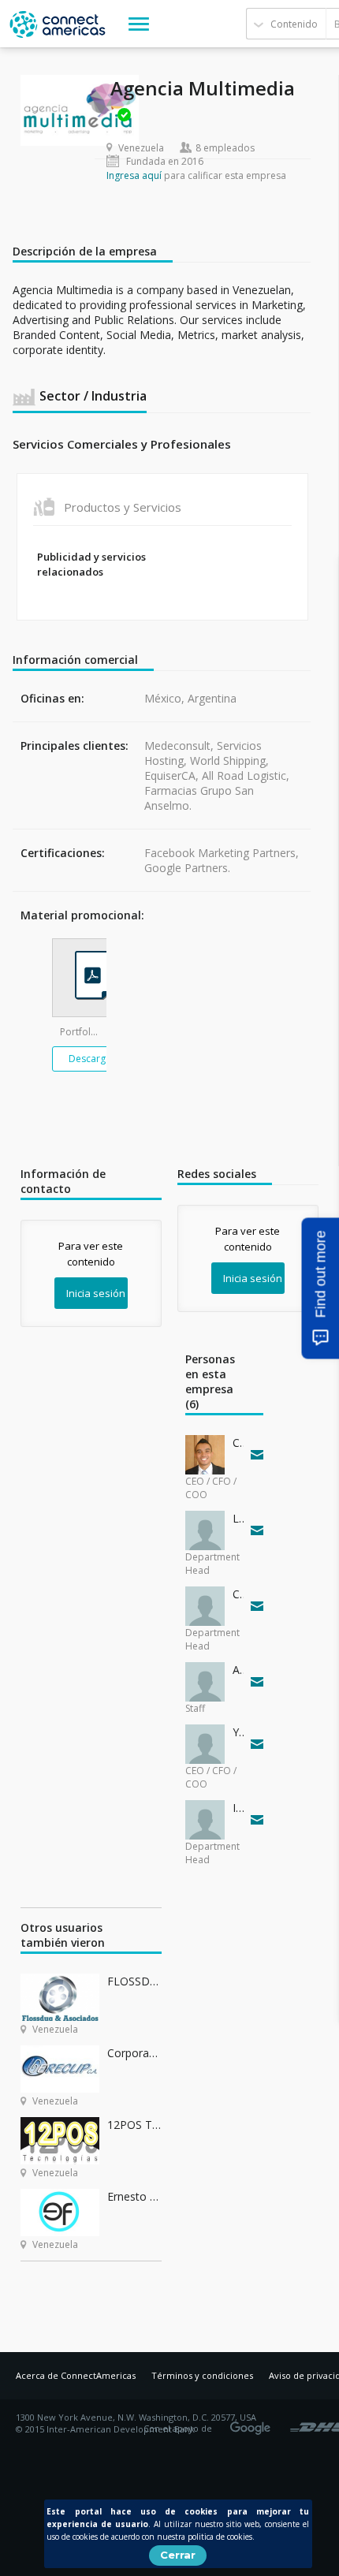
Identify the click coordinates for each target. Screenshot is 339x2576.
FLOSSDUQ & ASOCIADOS (134, 1981)
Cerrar (178, 2555)
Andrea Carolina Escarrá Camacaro (238, 1670)
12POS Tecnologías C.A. (134, 2125)
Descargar (92, 1059)
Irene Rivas (238, 1808)
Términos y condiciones (202, 2375)
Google (253, 2423)
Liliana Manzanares (238, 1518)
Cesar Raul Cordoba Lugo (238, 1594)
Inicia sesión (96, 1293)
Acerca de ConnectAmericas (76, 2375)
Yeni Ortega (238, 1732)
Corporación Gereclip (134, 2053)
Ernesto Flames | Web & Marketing (134, 2196)
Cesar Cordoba (238, 1443)
